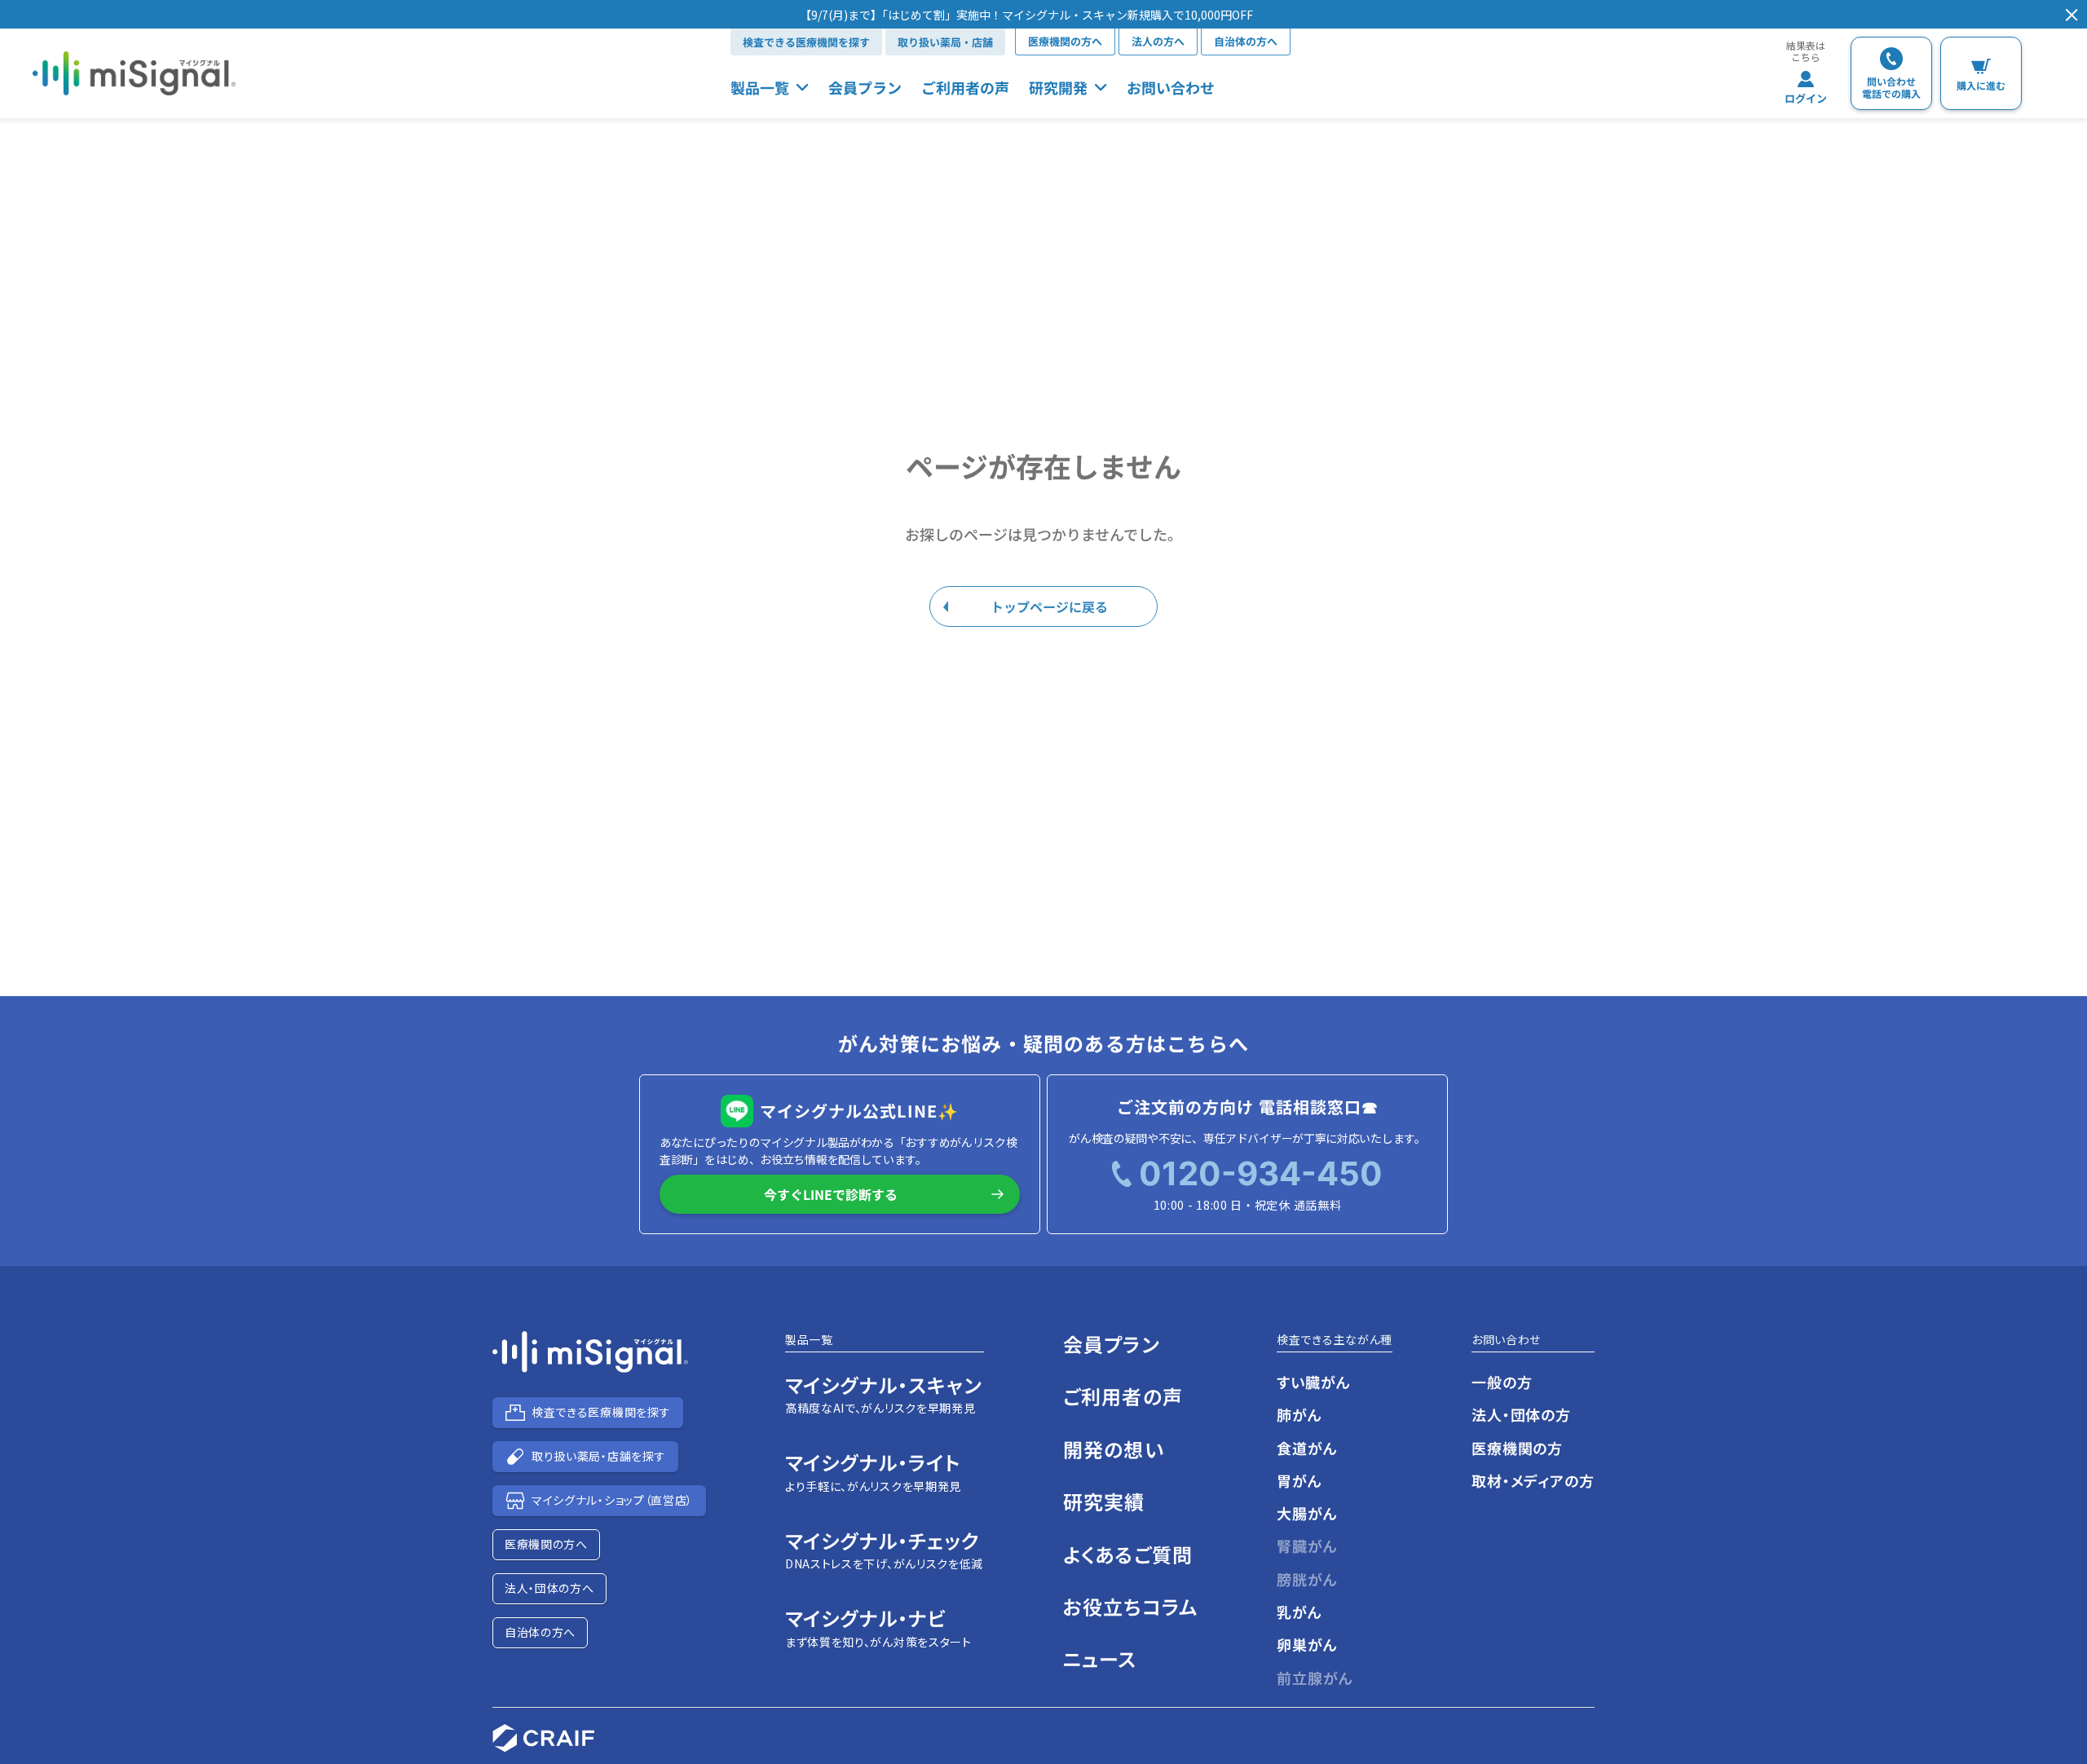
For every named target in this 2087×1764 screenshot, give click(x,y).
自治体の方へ (1246, 41)
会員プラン (865, 87)
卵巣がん (1307, 1644)
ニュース (1100, 1658)
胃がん (1299, 1480)
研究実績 (1104, 1501)
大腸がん (1307, 1513)
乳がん (1299, 1612)
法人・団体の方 (1521, 1414)
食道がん (1307, 1448)
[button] (1026, 15)
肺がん (1299, 1414)
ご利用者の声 (965, 87)
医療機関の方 (1517, 1448)
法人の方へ (1158, 41)
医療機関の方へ (1065, 41)
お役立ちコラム (1130, 1606)
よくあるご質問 (1128, 1554)
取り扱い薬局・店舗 (945, 42)
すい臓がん (1314, 1382)
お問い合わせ (1171, 87)
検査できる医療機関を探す (806, 42)
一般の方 (1502, 1382)
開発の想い (1114, 1449)
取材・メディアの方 (1533, 1480)
